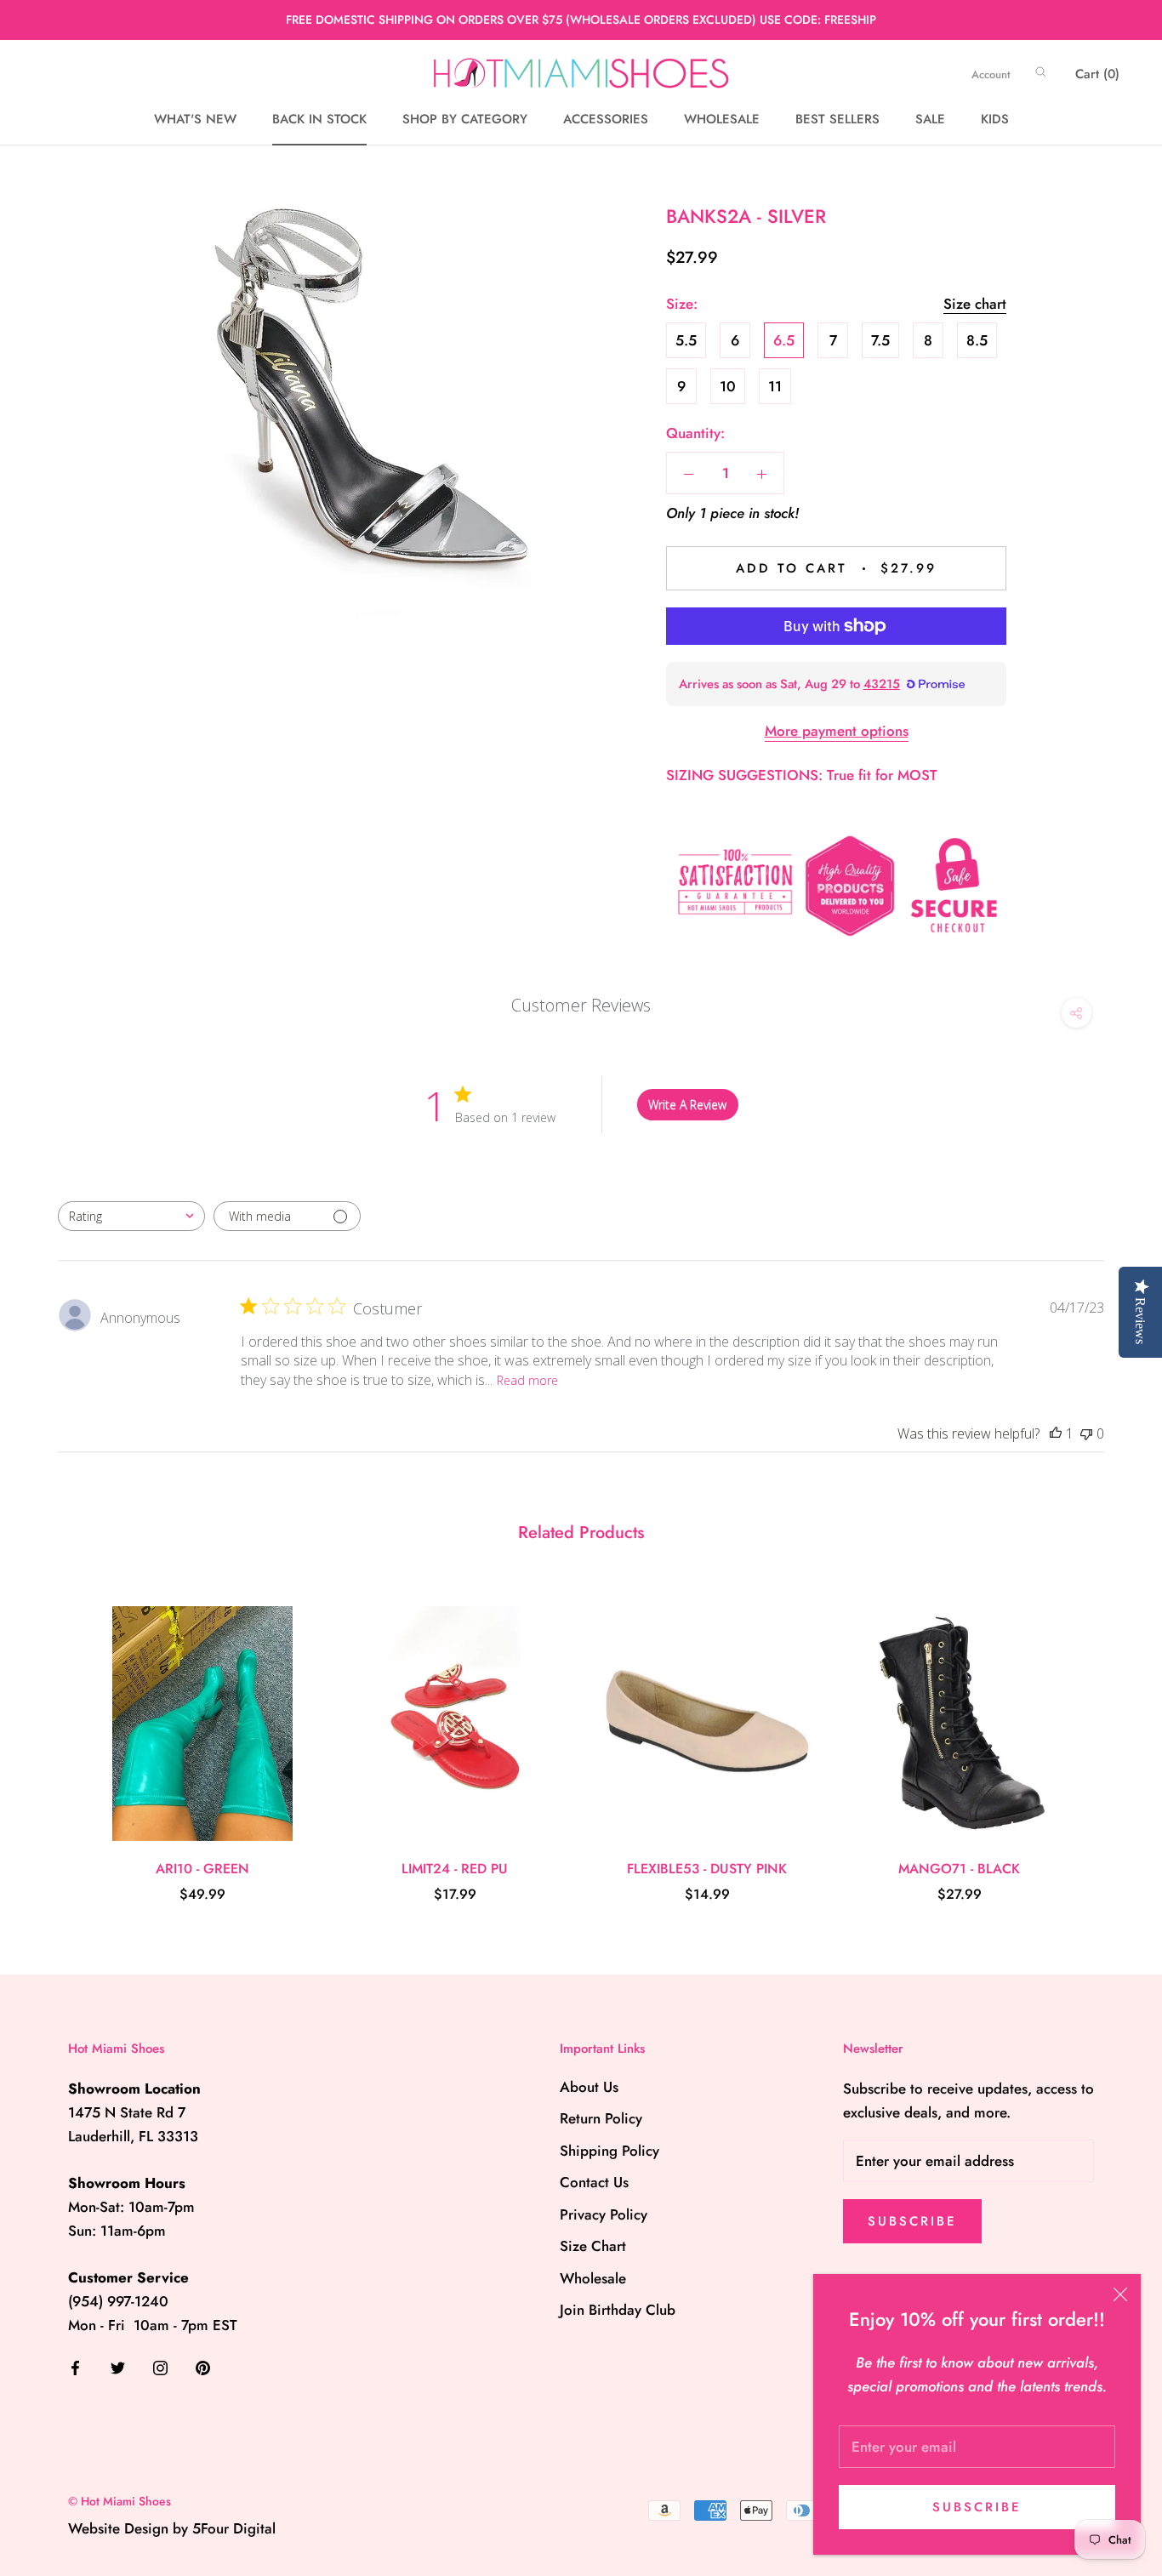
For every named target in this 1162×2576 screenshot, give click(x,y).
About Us (589, 2087)
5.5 (686, 340)
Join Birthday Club (618, 2310)
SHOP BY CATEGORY (465, 119)
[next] (1109, 1737)
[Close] (1120, 2294)
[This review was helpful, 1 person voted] (1056, 1433)
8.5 (977, 340)
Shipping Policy (609, 2151)
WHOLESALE (722, 119)
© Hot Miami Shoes (120, 2501)
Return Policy (601, 2118)
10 (728, 386)
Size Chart (593, 2246)
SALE (930, 119)
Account (991, 74)
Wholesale (593, 2278)
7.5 (880, 340)
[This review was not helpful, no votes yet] (1086, 1433)
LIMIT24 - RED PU (455, 1869)
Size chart (975, 304)
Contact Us (594, 2182)
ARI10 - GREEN (202, 1869)
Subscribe (977, 2507)
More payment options (837, 731)
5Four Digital (234, 2528)
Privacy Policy (604, 2214)
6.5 (784, 340)
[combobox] (131, 1216)
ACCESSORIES (606, 119)
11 (775, 386)
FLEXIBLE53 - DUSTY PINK (707, 1869)
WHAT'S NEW (195, 119)
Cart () (1097, 74)
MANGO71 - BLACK (959, 1869)
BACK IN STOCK (319, 119)
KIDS (995, 119)
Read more (527, 1380)
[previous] (53, 1737)
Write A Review (687, 1105)
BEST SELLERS (837, 119)
